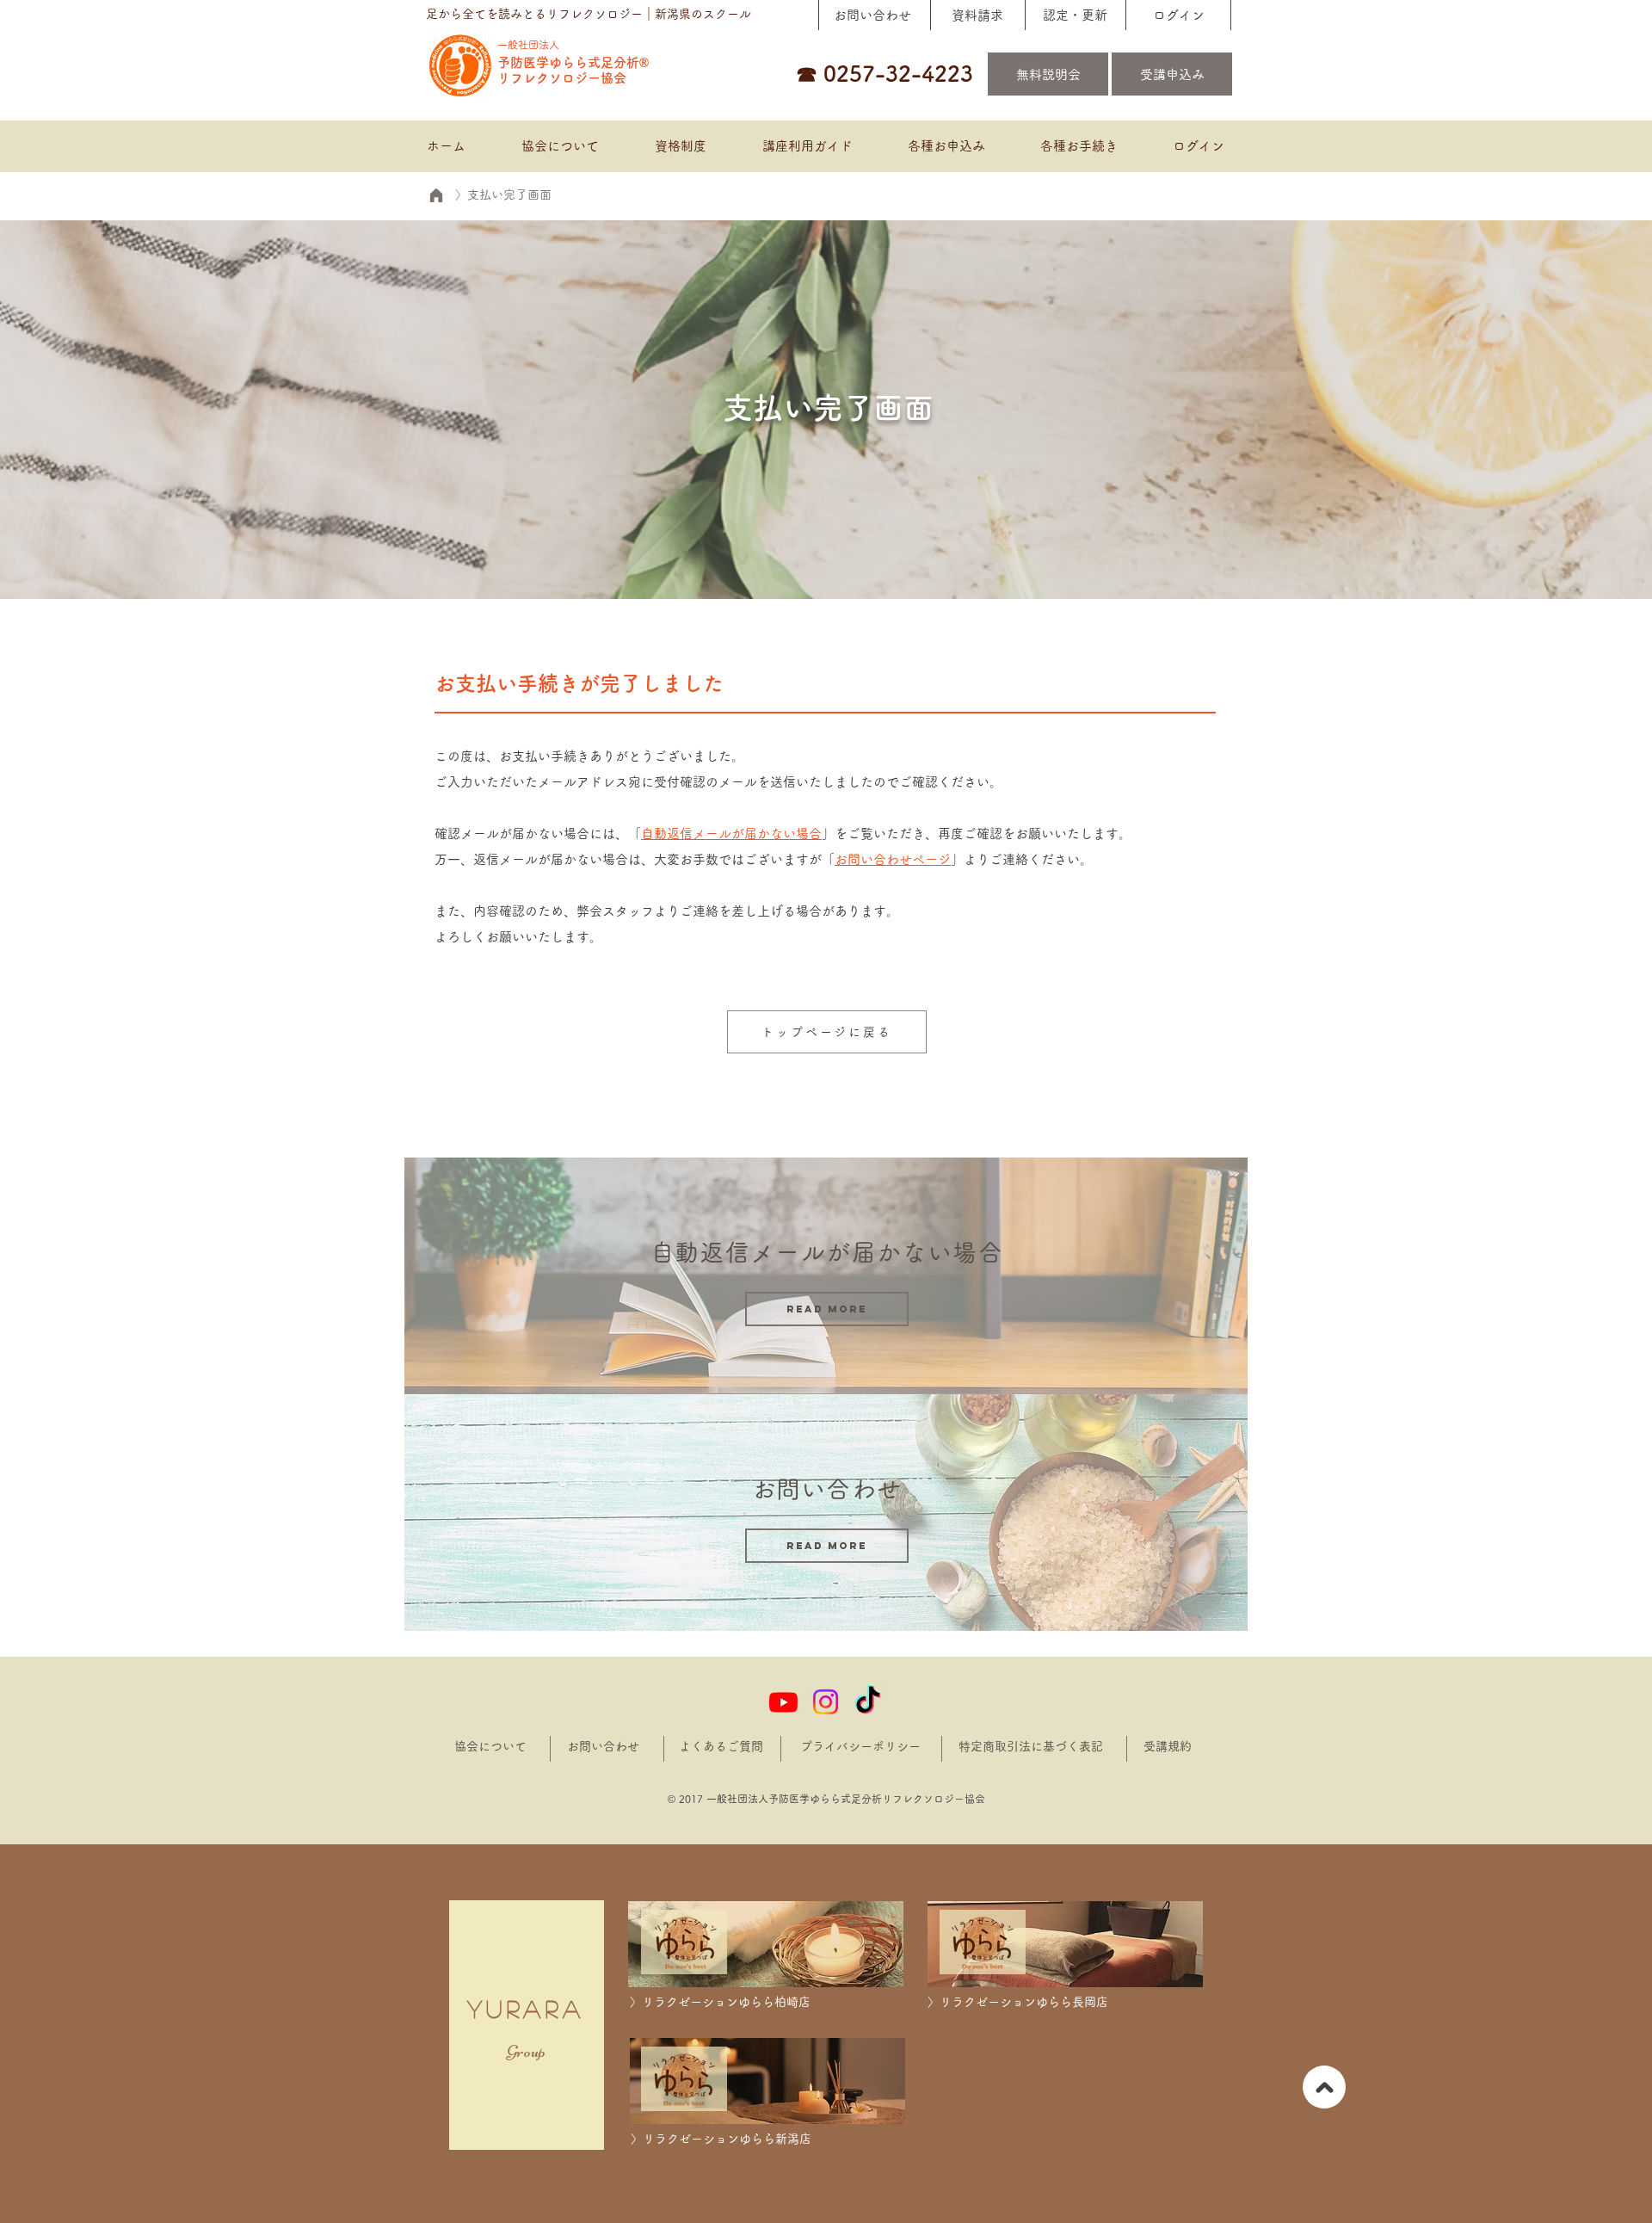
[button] (946, 146)
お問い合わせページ (893, 859)
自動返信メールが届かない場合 (731, 834)
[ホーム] (436, 195)
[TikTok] (868, 1702)
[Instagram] (826, 1702)
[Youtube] (783, 1702)
